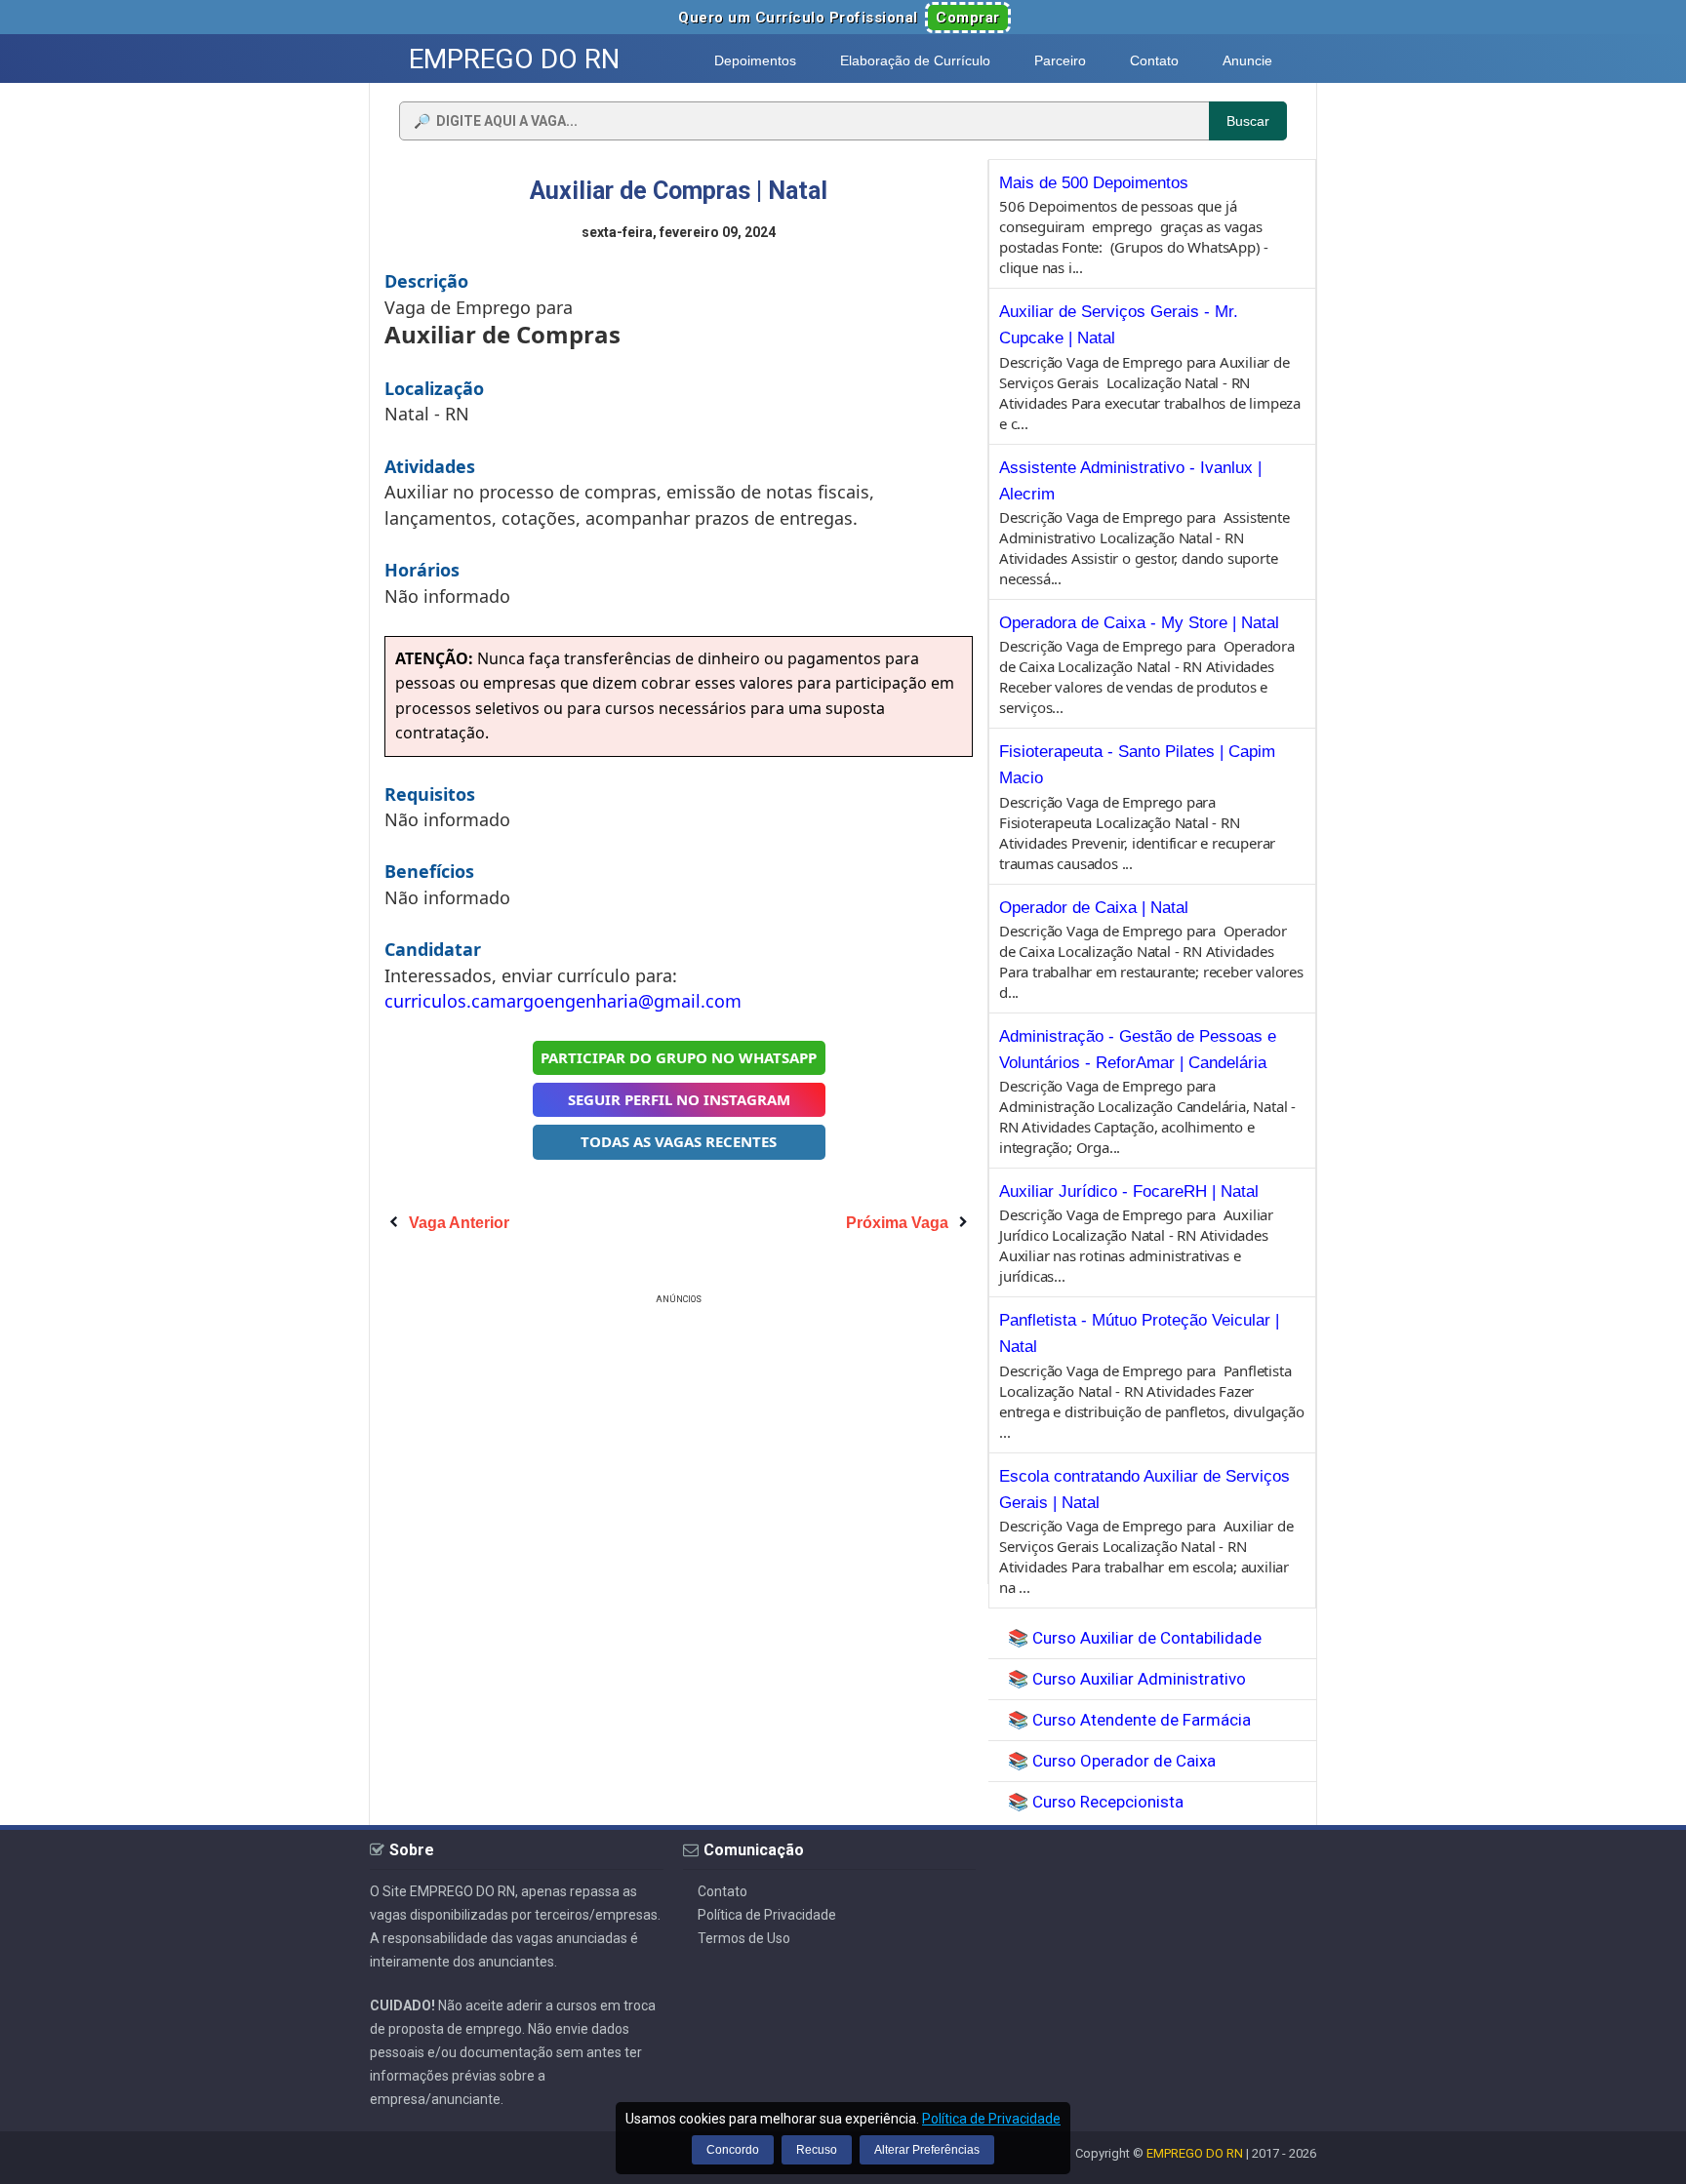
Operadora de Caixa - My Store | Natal (1139, 623)
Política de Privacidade (767, 1915)
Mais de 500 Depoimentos (1094, 183)
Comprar (968, 18)
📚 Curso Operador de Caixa (1112, 1761)
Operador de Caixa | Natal (1094, 908)
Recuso (817, 2150)
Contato (723, 1891)
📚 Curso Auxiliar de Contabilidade (1135, 1638)
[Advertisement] (679, 1446)
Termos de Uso (744, 1938)
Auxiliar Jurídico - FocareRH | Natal (1129, 1191)
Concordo (733, 2150)
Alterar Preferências (927, 2150)
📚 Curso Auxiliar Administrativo (1127, 1679)
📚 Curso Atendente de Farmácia (1129, 1720)
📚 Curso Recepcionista (1096, 1802)
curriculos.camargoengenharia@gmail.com (563, 1001)
